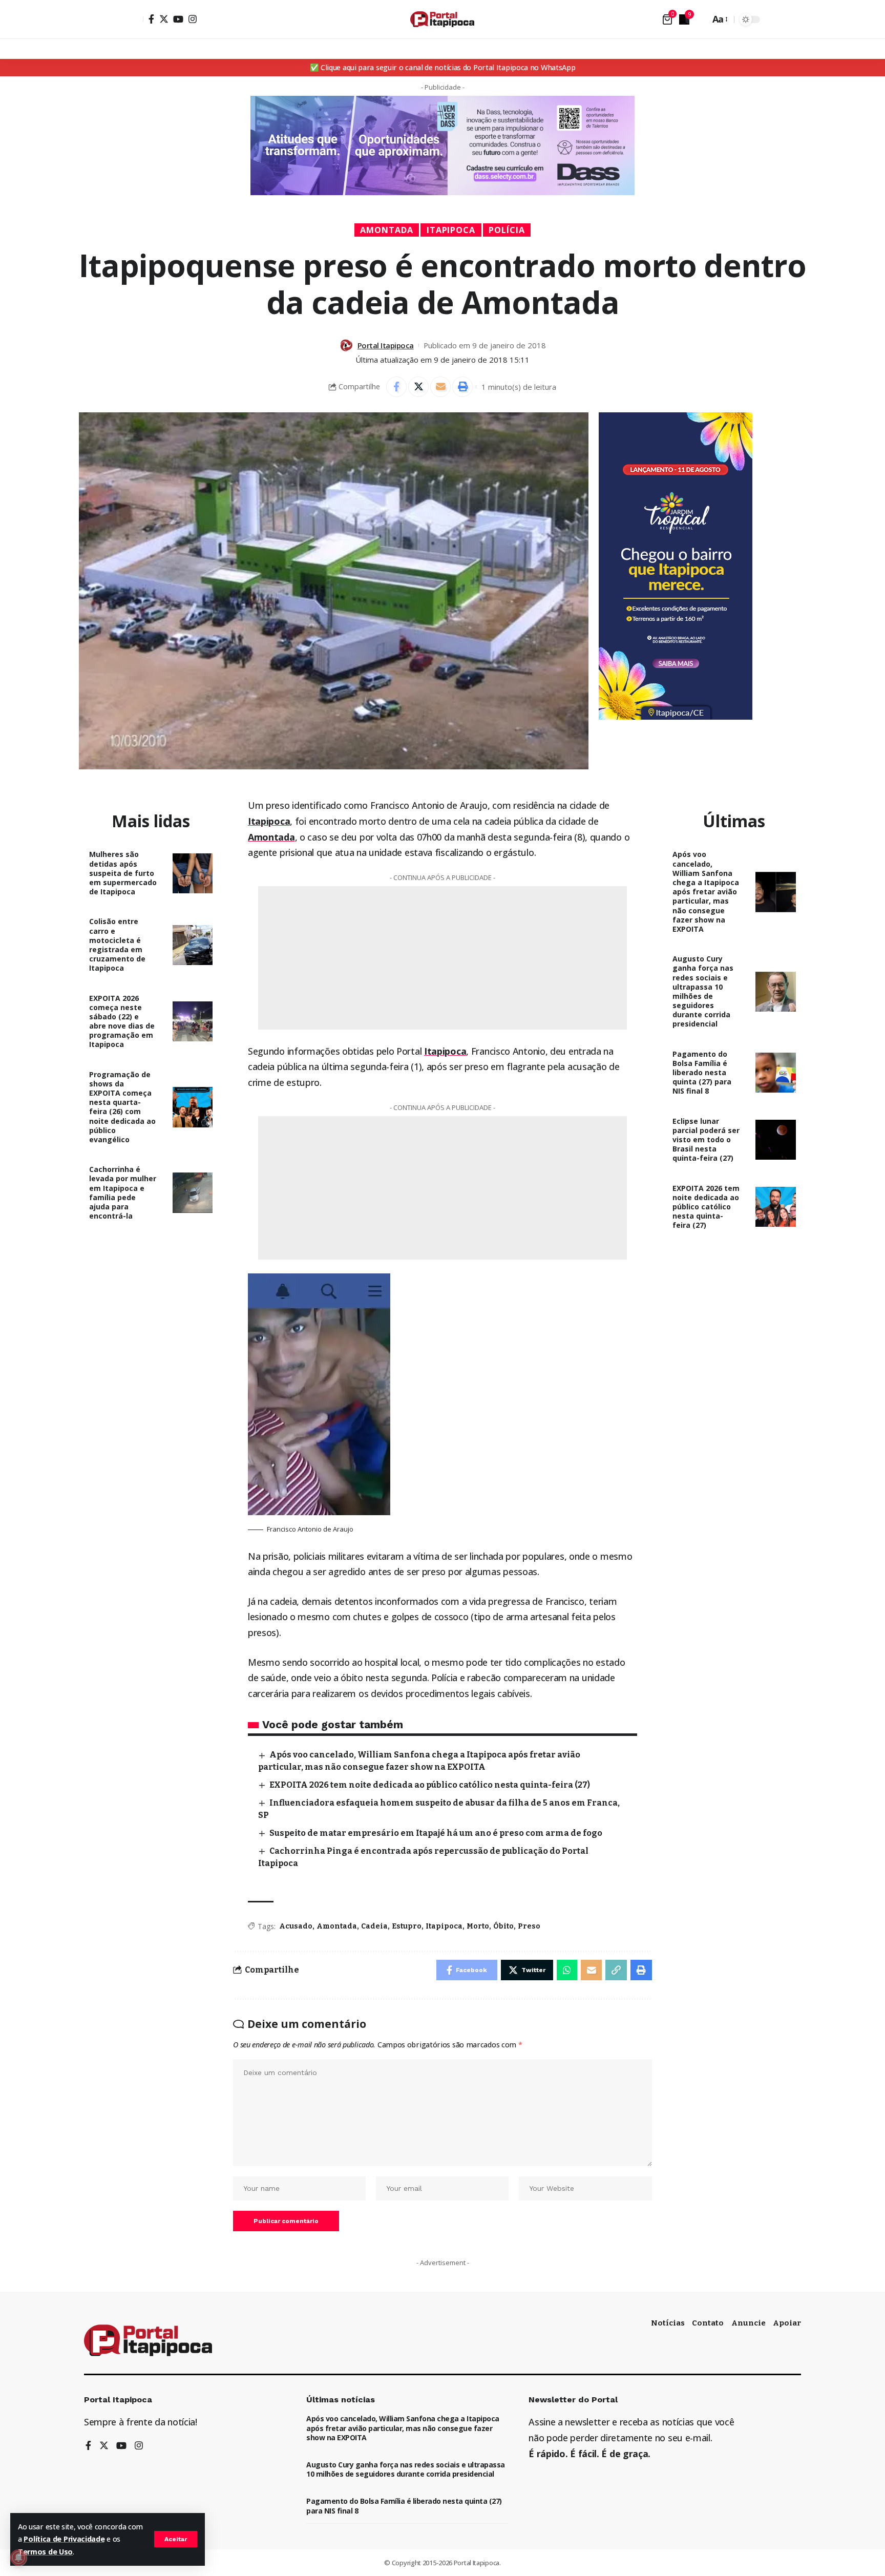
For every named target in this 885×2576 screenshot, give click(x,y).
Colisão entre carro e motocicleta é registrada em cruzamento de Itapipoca (117, 945)
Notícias (668, 2323)
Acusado (296, 1926)
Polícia (507, 230)
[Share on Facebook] (396, 387)
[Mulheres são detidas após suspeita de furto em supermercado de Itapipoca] (193, 874)
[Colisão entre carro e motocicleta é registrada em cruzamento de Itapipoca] (193, 945)
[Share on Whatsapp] (567, 1970)
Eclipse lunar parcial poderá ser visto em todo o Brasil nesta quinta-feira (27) (706, 1140)
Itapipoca (451, 230)
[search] (700, 19)
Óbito (503, 1926)
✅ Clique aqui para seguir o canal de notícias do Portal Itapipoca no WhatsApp (443, 67)
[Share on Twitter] (418, 387)
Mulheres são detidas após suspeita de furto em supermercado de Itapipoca (123, 873)
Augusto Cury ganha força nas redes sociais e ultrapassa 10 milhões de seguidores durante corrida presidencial (703, 991)
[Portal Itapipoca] (442, 19)
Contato (708, 2323)
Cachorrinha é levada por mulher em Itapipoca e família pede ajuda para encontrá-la (123, 1192)
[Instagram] (193, 19)
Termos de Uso (45, 2552)
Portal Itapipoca (386, 345)
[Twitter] (164, 19)
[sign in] (134, 19)
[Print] (462, 387)
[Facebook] (151, 19)
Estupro (407, 1926)
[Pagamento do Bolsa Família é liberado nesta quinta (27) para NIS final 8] (776, 1073)
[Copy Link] (616, 1970)
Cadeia (374, 1926)
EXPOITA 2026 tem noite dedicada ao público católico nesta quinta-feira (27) (430, 1785)
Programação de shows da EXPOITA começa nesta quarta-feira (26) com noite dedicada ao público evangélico (122, 1107)
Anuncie (749, 2323)
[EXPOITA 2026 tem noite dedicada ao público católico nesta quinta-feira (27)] (776, 1207)
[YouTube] (178, 19)
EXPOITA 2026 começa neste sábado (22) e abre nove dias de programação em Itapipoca (122, 1021)
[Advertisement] (442, 958)
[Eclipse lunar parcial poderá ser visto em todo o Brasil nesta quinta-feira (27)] (776, 1140)
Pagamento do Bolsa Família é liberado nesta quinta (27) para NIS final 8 (702, 1073)
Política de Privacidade (64, 2539)
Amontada (387, 230)
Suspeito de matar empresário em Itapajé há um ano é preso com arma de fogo (436, 1833)
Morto (478, 1926)
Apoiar (787, 2323)
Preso (529, 1926)
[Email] (440, 387)
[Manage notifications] (18, 2558)
